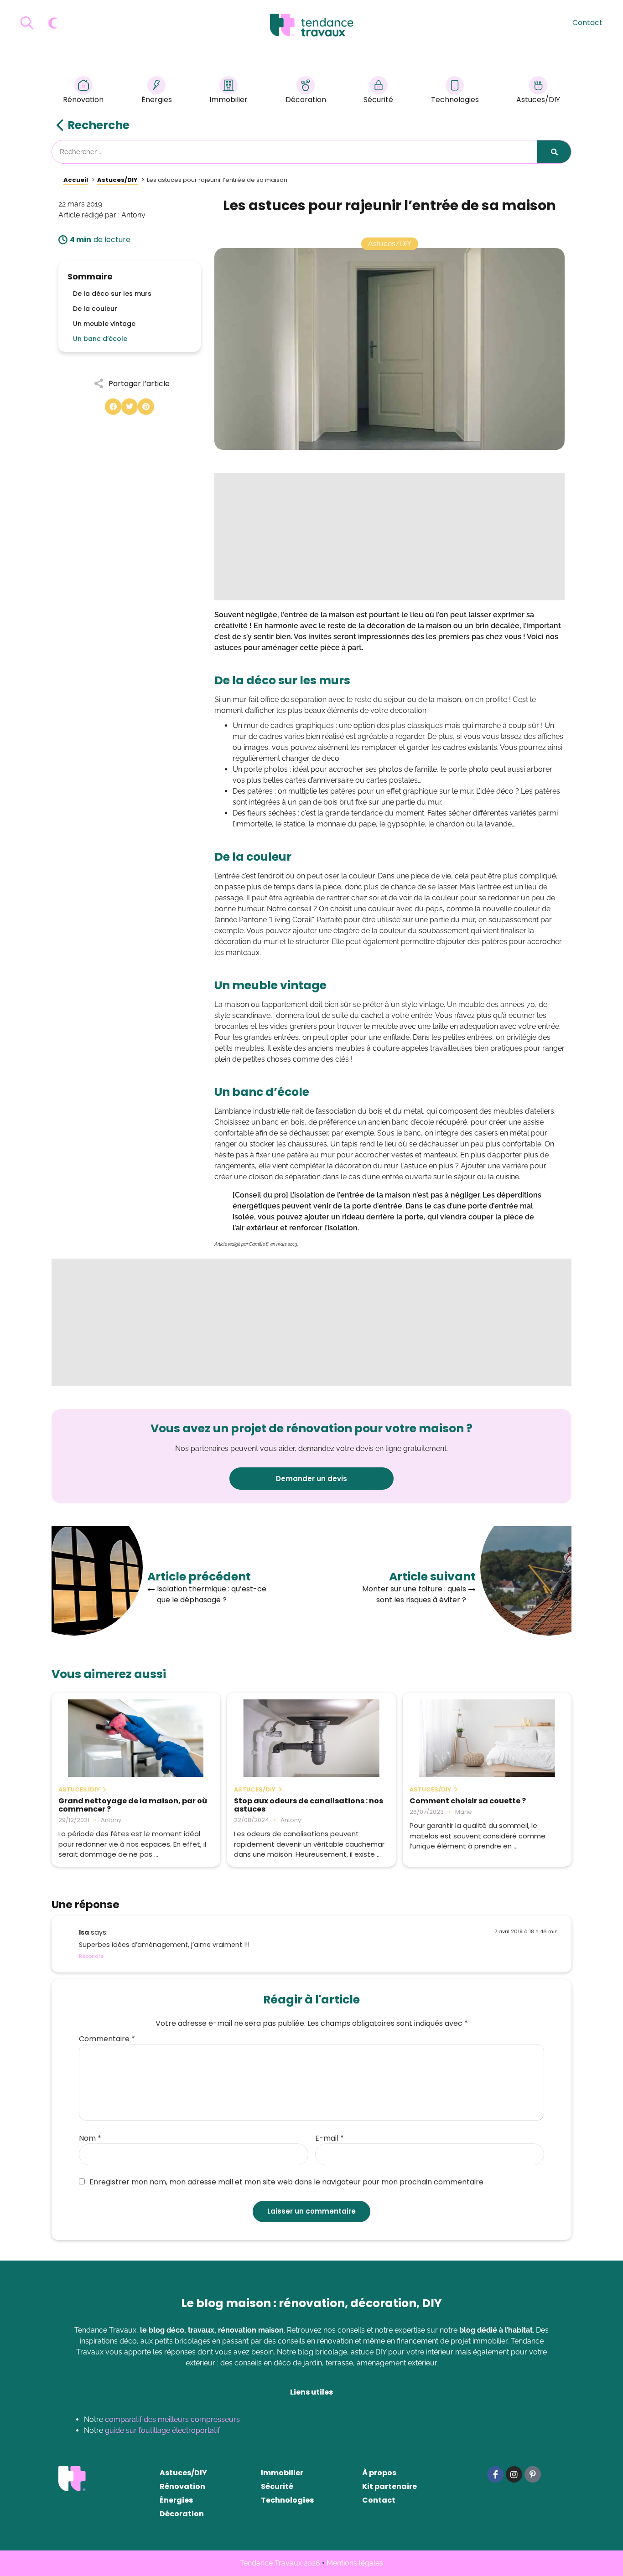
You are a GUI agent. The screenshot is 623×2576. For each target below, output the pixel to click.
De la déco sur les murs (112, 294)
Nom (90, 2138)
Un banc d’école (100, 339)
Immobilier (228, 100)
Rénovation (83, 100)
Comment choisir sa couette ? (468, 1801)
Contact (587, 23)
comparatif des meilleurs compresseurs (172, 2419)
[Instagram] (514, 2474)
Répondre (91, 1956)
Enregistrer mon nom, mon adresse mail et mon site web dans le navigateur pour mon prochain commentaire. (287, 2182)
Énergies (157, 100)
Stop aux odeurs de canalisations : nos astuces (309, 1805)
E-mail (330, 2138)
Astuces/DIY (538, 100)
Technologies (455, 100)
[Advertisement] (389, 537)
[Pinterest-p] (533, 2474)
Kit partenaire (389, 2486)
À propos (379, 2473)
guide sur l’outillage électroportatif (162, 2430)
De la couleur (95, 309)
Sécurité (378, 100)
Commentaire (107, 2039)
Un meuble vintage (104, 324)
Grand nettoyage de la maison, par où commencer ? (133, 1805)
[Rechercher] (554, 152)
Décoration (306, 100)
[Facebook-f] (495, 2474)
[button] (113, 407)
